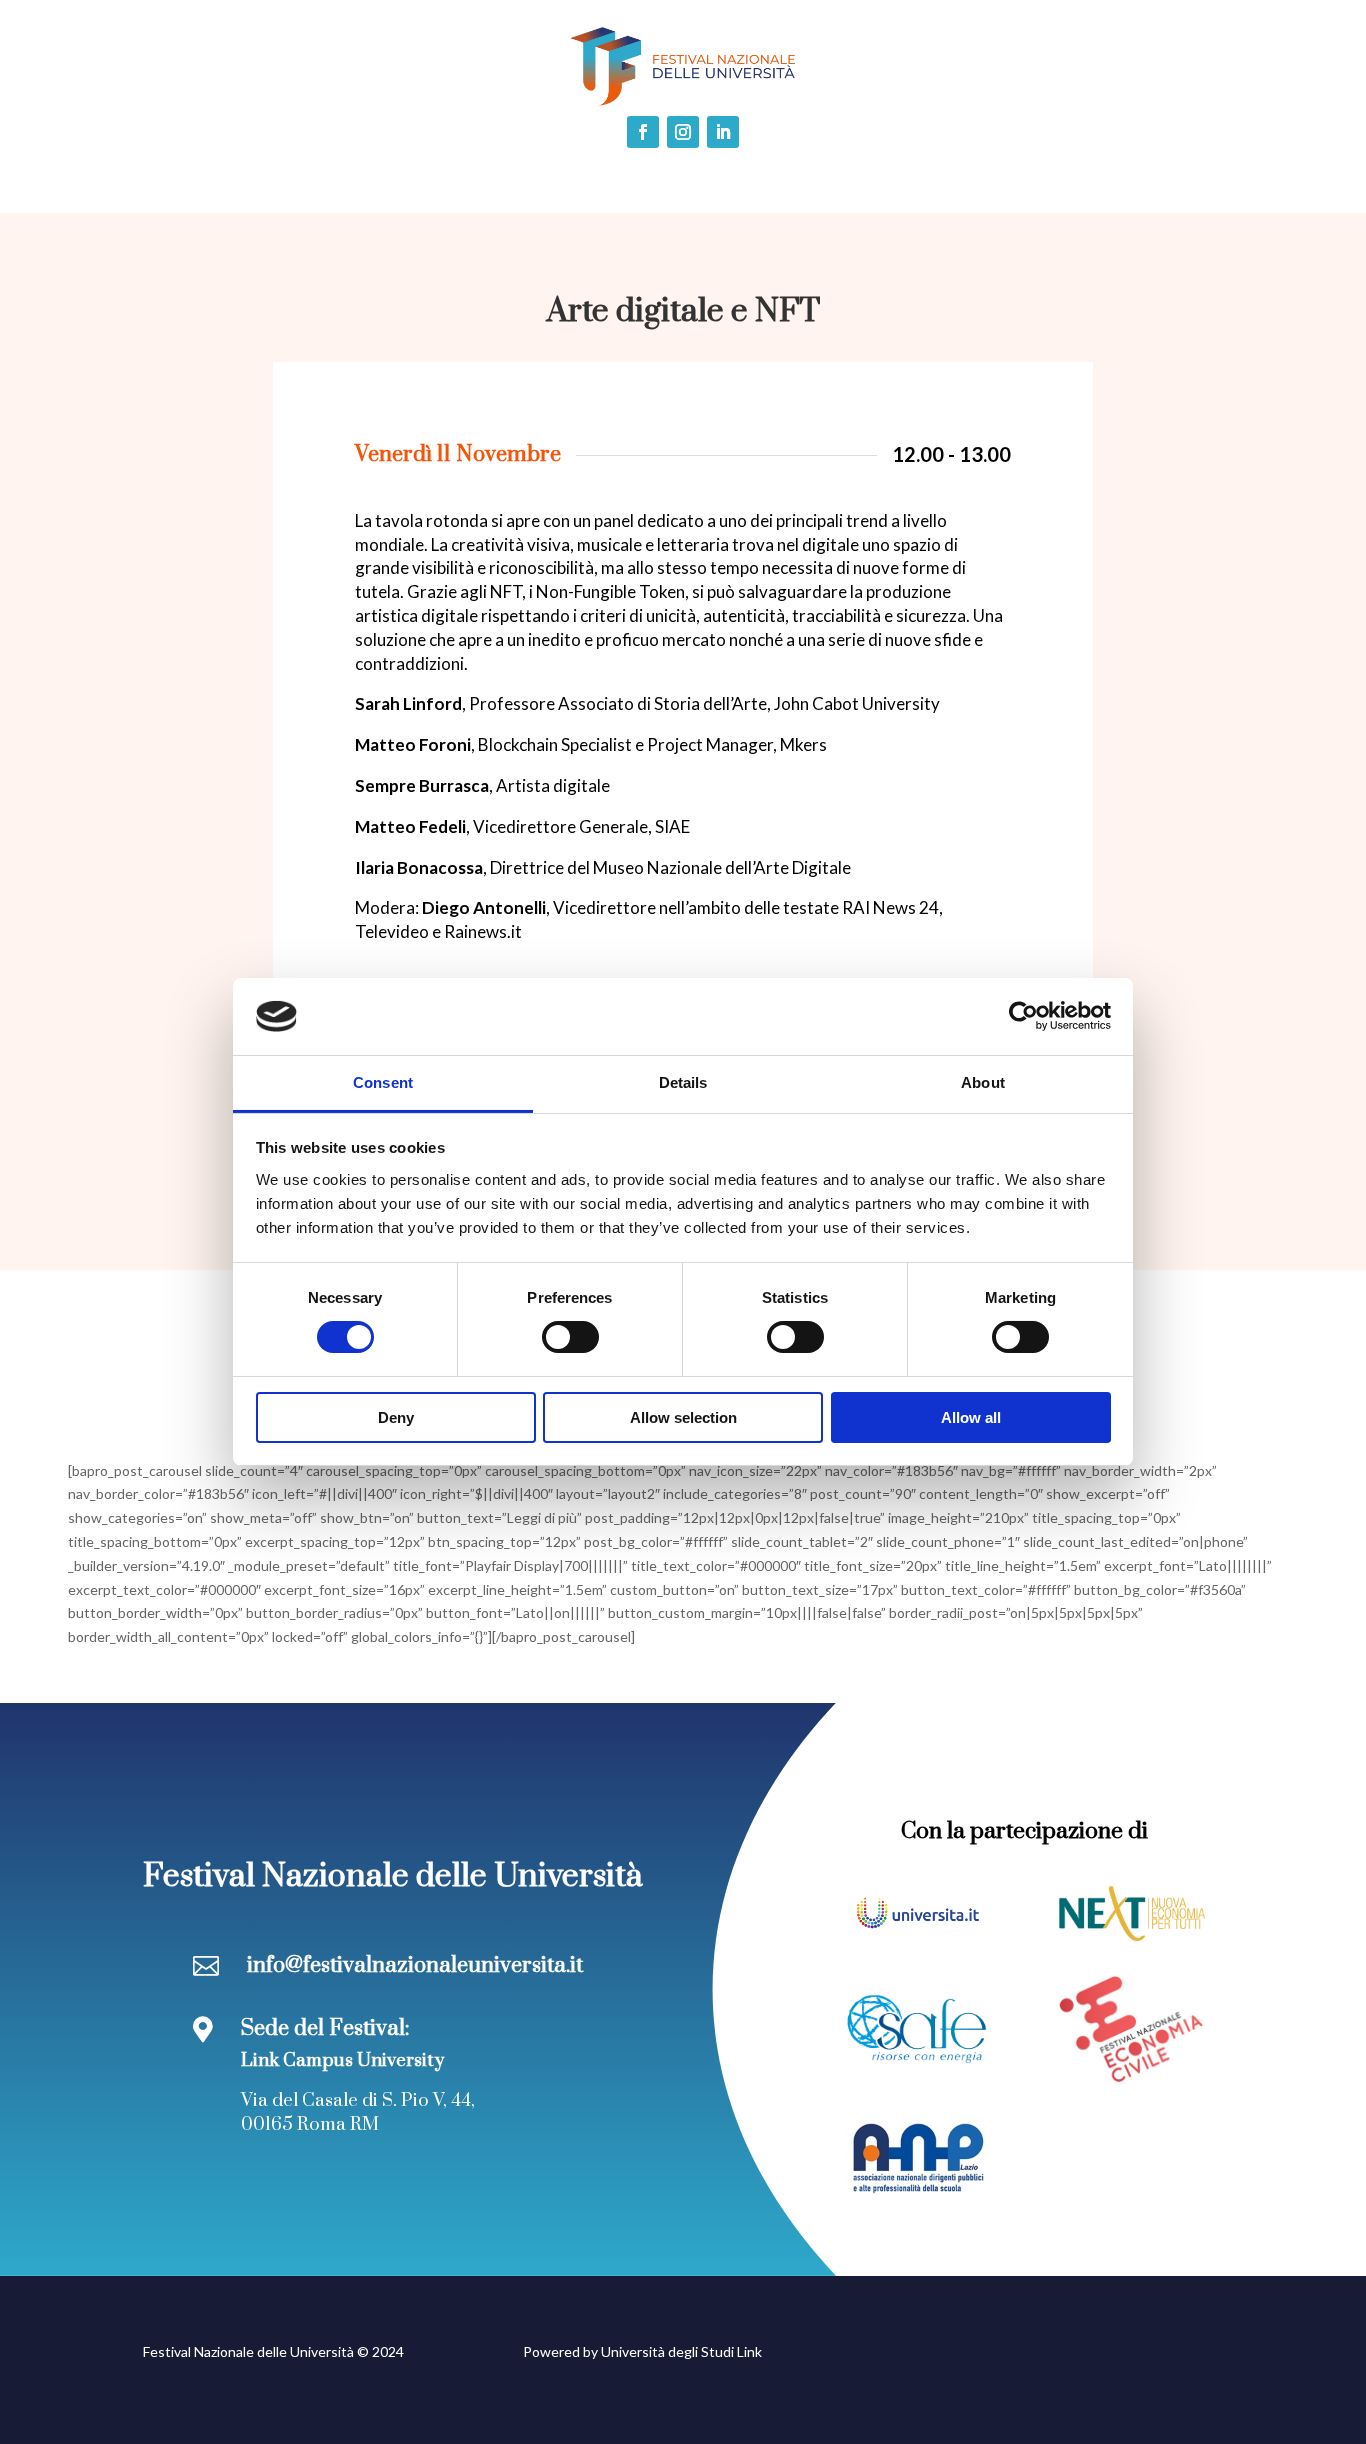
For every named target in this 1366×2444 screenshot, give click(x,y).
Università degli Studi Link (681, 2351)
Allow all (971, 1417)
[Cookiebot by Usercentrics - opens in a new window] (1023, 1016)
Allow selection (683, 1417)
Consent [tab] (383, 1082)
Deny (396, 1417)
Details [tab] (683, 1082)
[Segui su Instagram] (683, 132)
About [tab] (983, 1082)
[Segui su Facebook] (643, 132)
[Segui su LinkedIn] (723, 132)
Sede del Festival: (325, 2028)
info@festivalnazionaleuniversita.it (415, 1965)
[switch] (570, 1337)
